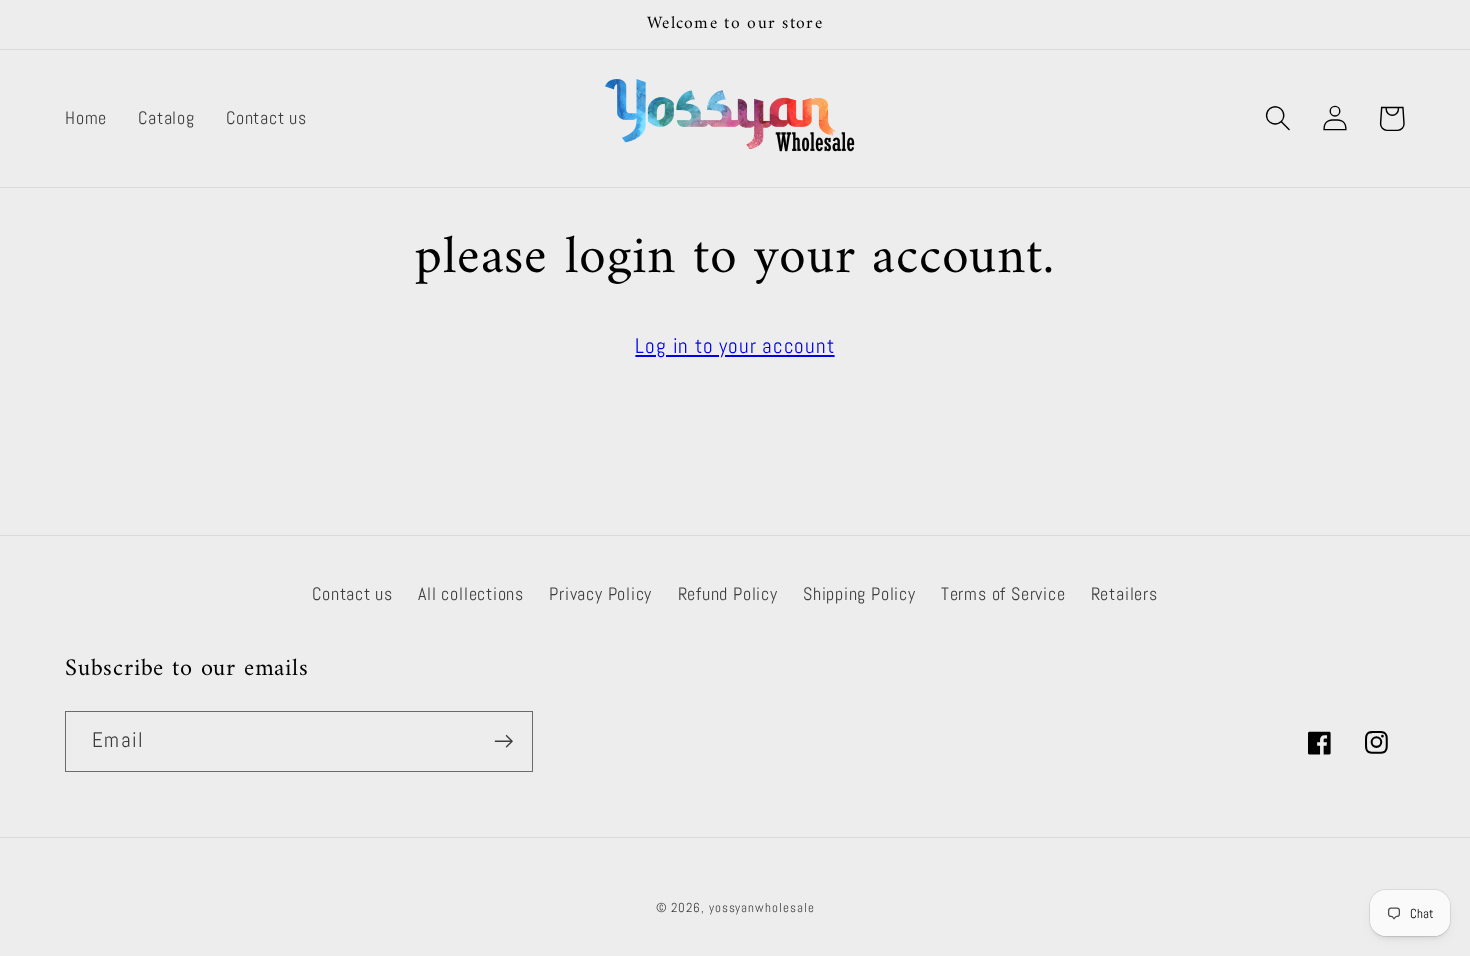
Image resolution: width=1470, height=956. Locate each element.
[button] (1277, 118)
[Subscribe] (503, 741)
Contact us (352, 593)
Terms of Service (1003, 593)
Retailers (1124, 593)
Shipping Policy (859, 593)
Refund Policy (728, 593)
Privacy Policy (600, 593)
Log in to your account (734, 346)
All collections (471, 593)
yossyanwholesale (762, 907)
